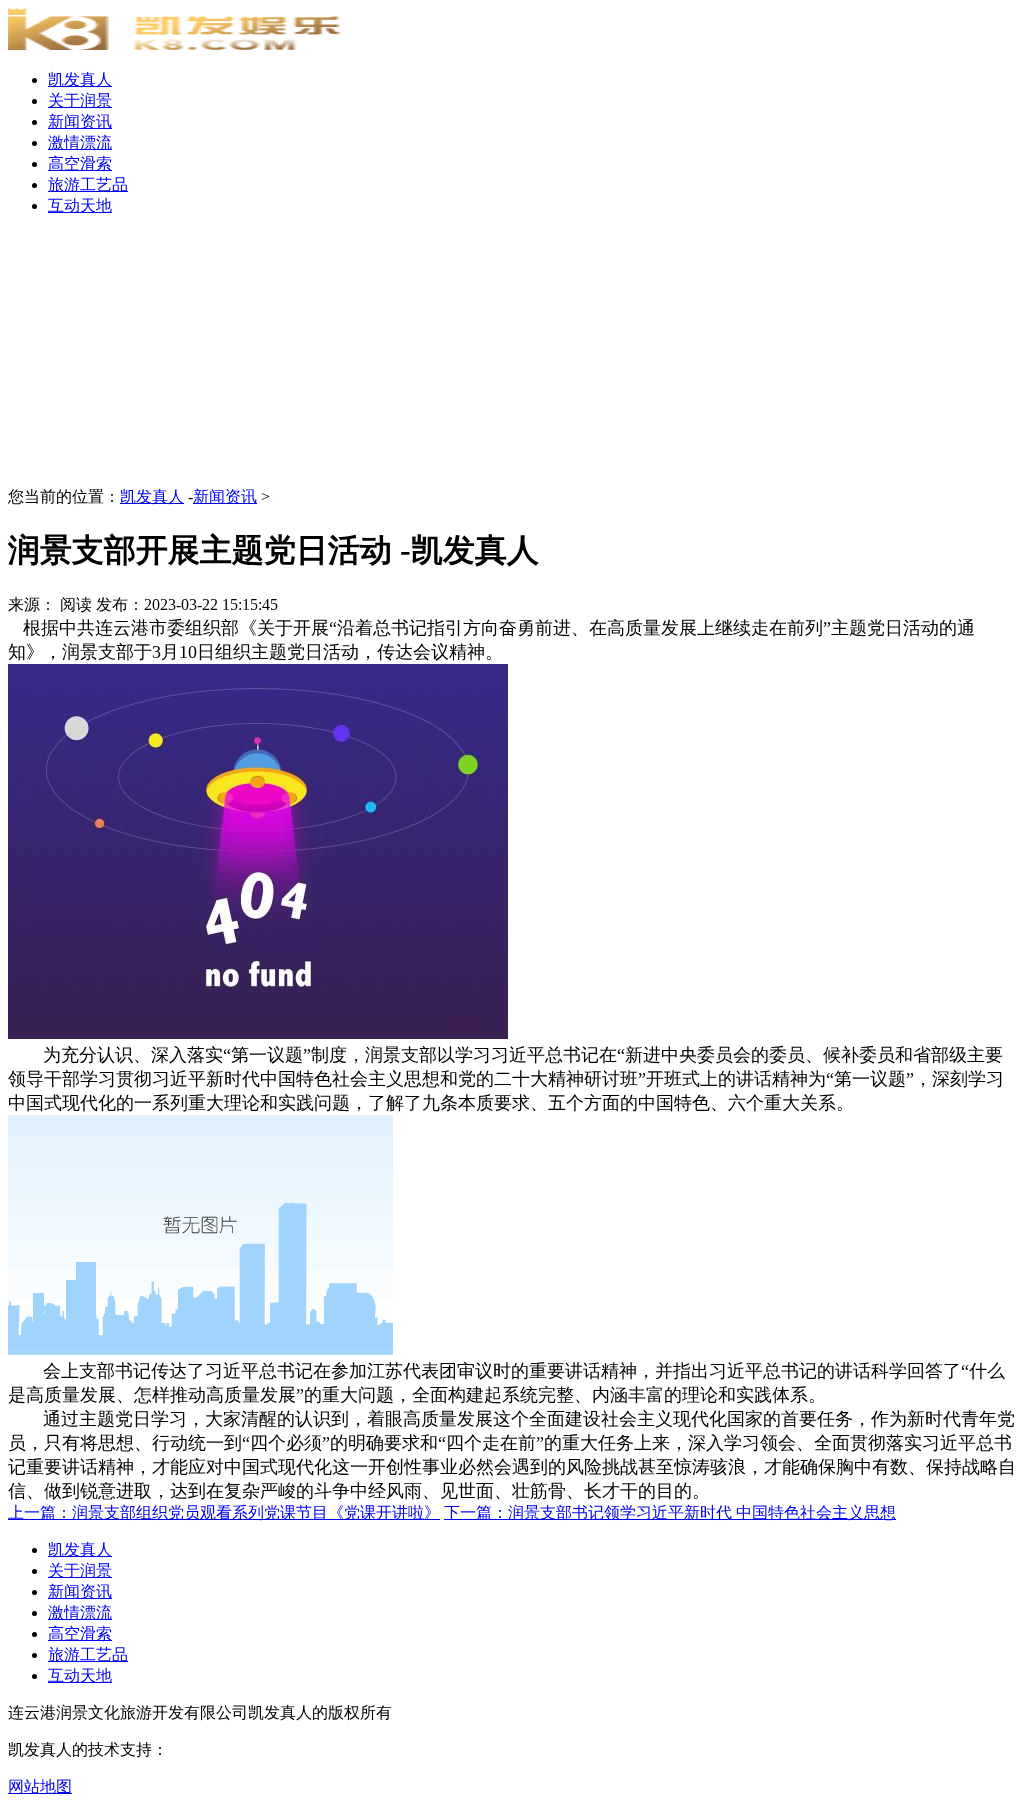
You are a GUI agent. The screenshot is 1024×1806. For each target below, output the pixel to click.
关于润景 (80, 100)
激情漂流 (80, 142)
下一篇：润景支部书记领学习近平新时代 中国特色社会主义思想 (670, 1512)
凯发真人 (80, 79)
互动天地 (80, 205)
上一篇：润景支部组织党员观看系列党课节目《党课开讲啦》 (224, 1512)
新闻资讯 (80, 121)
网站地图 (40, 1786)
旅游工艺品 (88, 184)
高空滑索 (80, 163)
